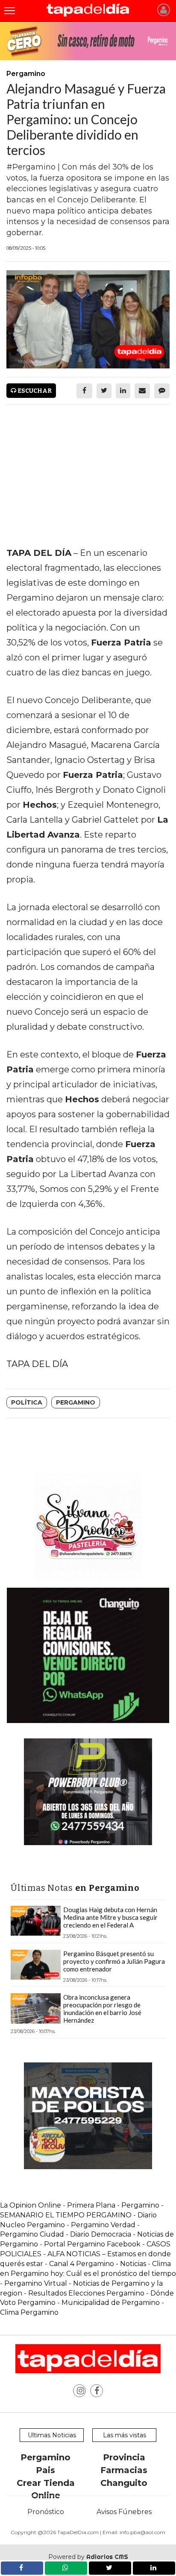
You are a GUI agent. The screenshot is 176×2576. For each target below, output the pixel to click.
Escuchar (34, 391)
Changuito (124, 2483)
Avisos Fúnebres (124, 2512)
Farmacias (124, 2470)
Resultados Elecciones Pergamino (86, 2293)
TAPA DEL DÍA (37, 1364)
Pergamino (76, 1402)
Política (27, 1402)
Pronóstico (46, 2512)
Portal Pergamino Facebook (93, 2244)
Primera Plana (91, 2205)
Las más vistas (125, 2435)
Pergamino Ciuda (30, 2234)
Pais (45, 2470)
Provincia (124, 2457)
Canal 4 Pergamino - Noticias (98, 2264)
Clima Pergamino (29, 2312)
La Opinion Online (31, 2205)
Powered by (88, 2557)
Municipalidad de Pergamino (111, 2303)
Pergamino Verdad (103, 2225)
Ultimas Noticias (52, 2435)
